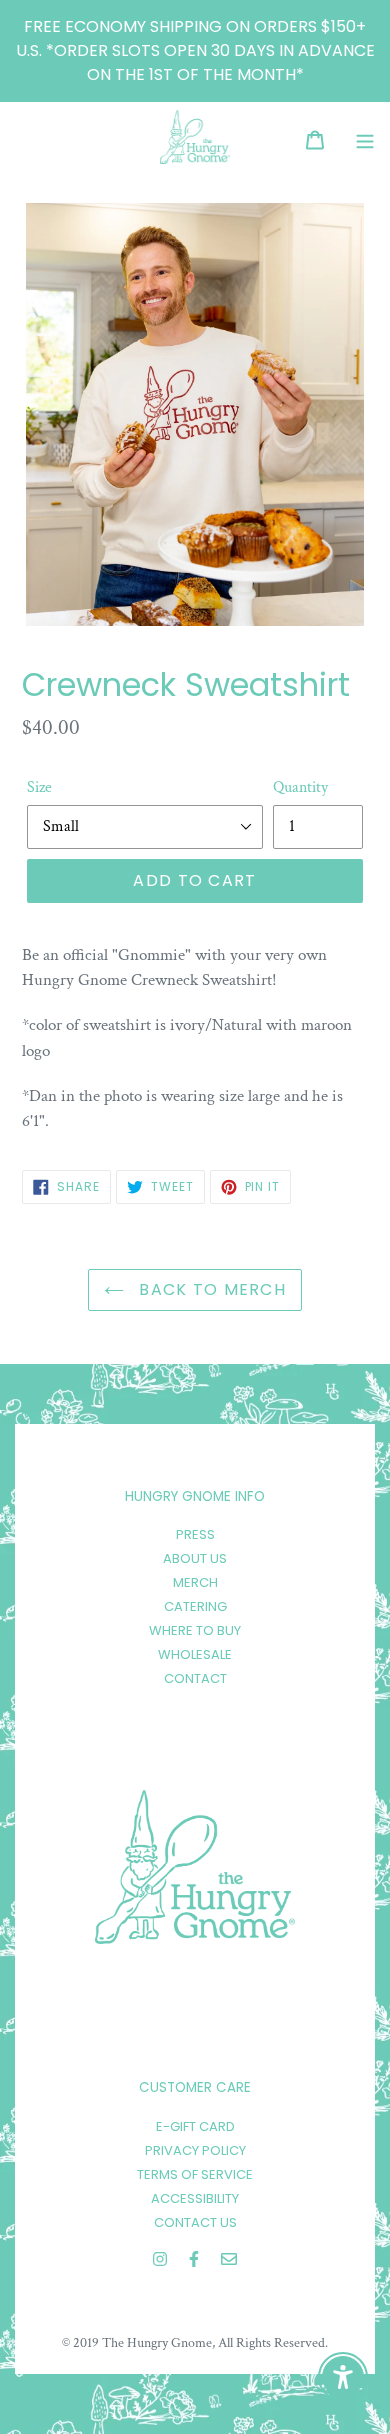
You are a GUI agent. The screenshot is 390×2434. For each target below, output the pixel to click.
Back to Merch (210, 1289)
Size (39, 787)
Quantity (300, 787)
